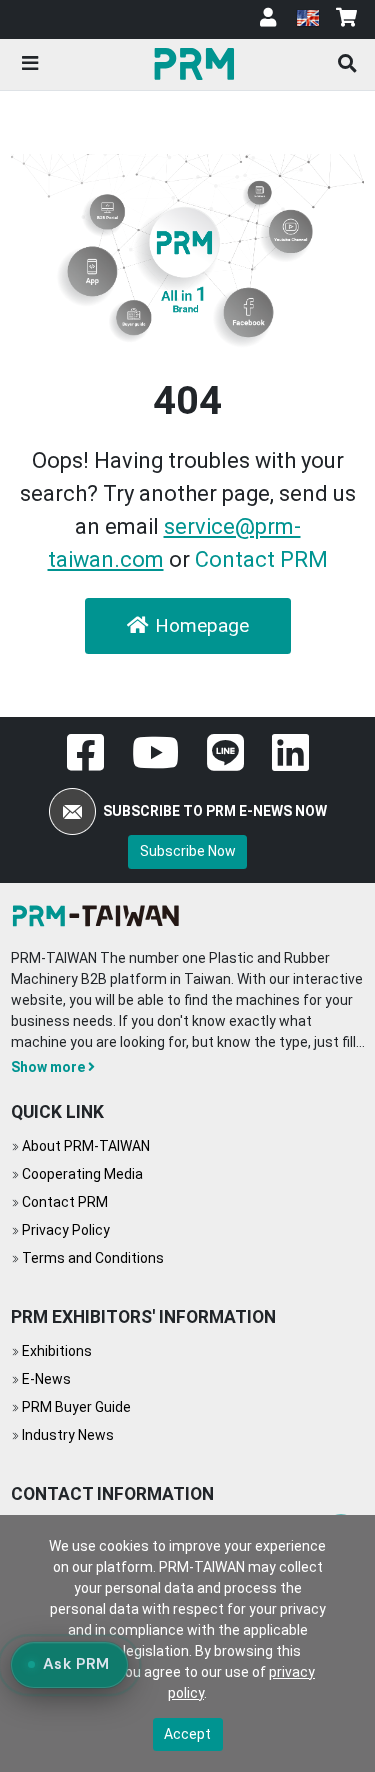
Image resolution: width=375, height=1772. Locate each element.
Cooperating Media (82, 1174)
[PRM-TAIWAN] (196, 63)
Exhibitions (57, 1351)
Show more (48, 1067)
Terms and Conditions (93, 1258)
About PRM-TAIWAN (86, 1146)
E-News (46, 1379)
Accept (187, 1734)
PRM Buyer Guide (76, 1407)
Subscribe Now (188, 851)
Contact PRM (261, 559)
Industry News (68, 1435)
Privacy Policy (66, 1230)
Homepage (202, 625)
